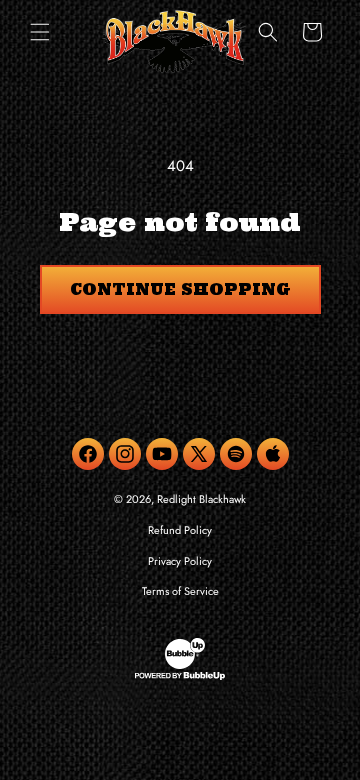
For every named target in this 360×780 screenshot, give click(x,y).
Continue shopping (180, 289)
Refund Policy (180, 530)
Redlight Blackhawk (201, 499)
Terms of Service (180, 591)
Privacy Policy (180, 561)
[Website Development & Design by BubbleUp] (180, 677)
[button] (40, 32)
